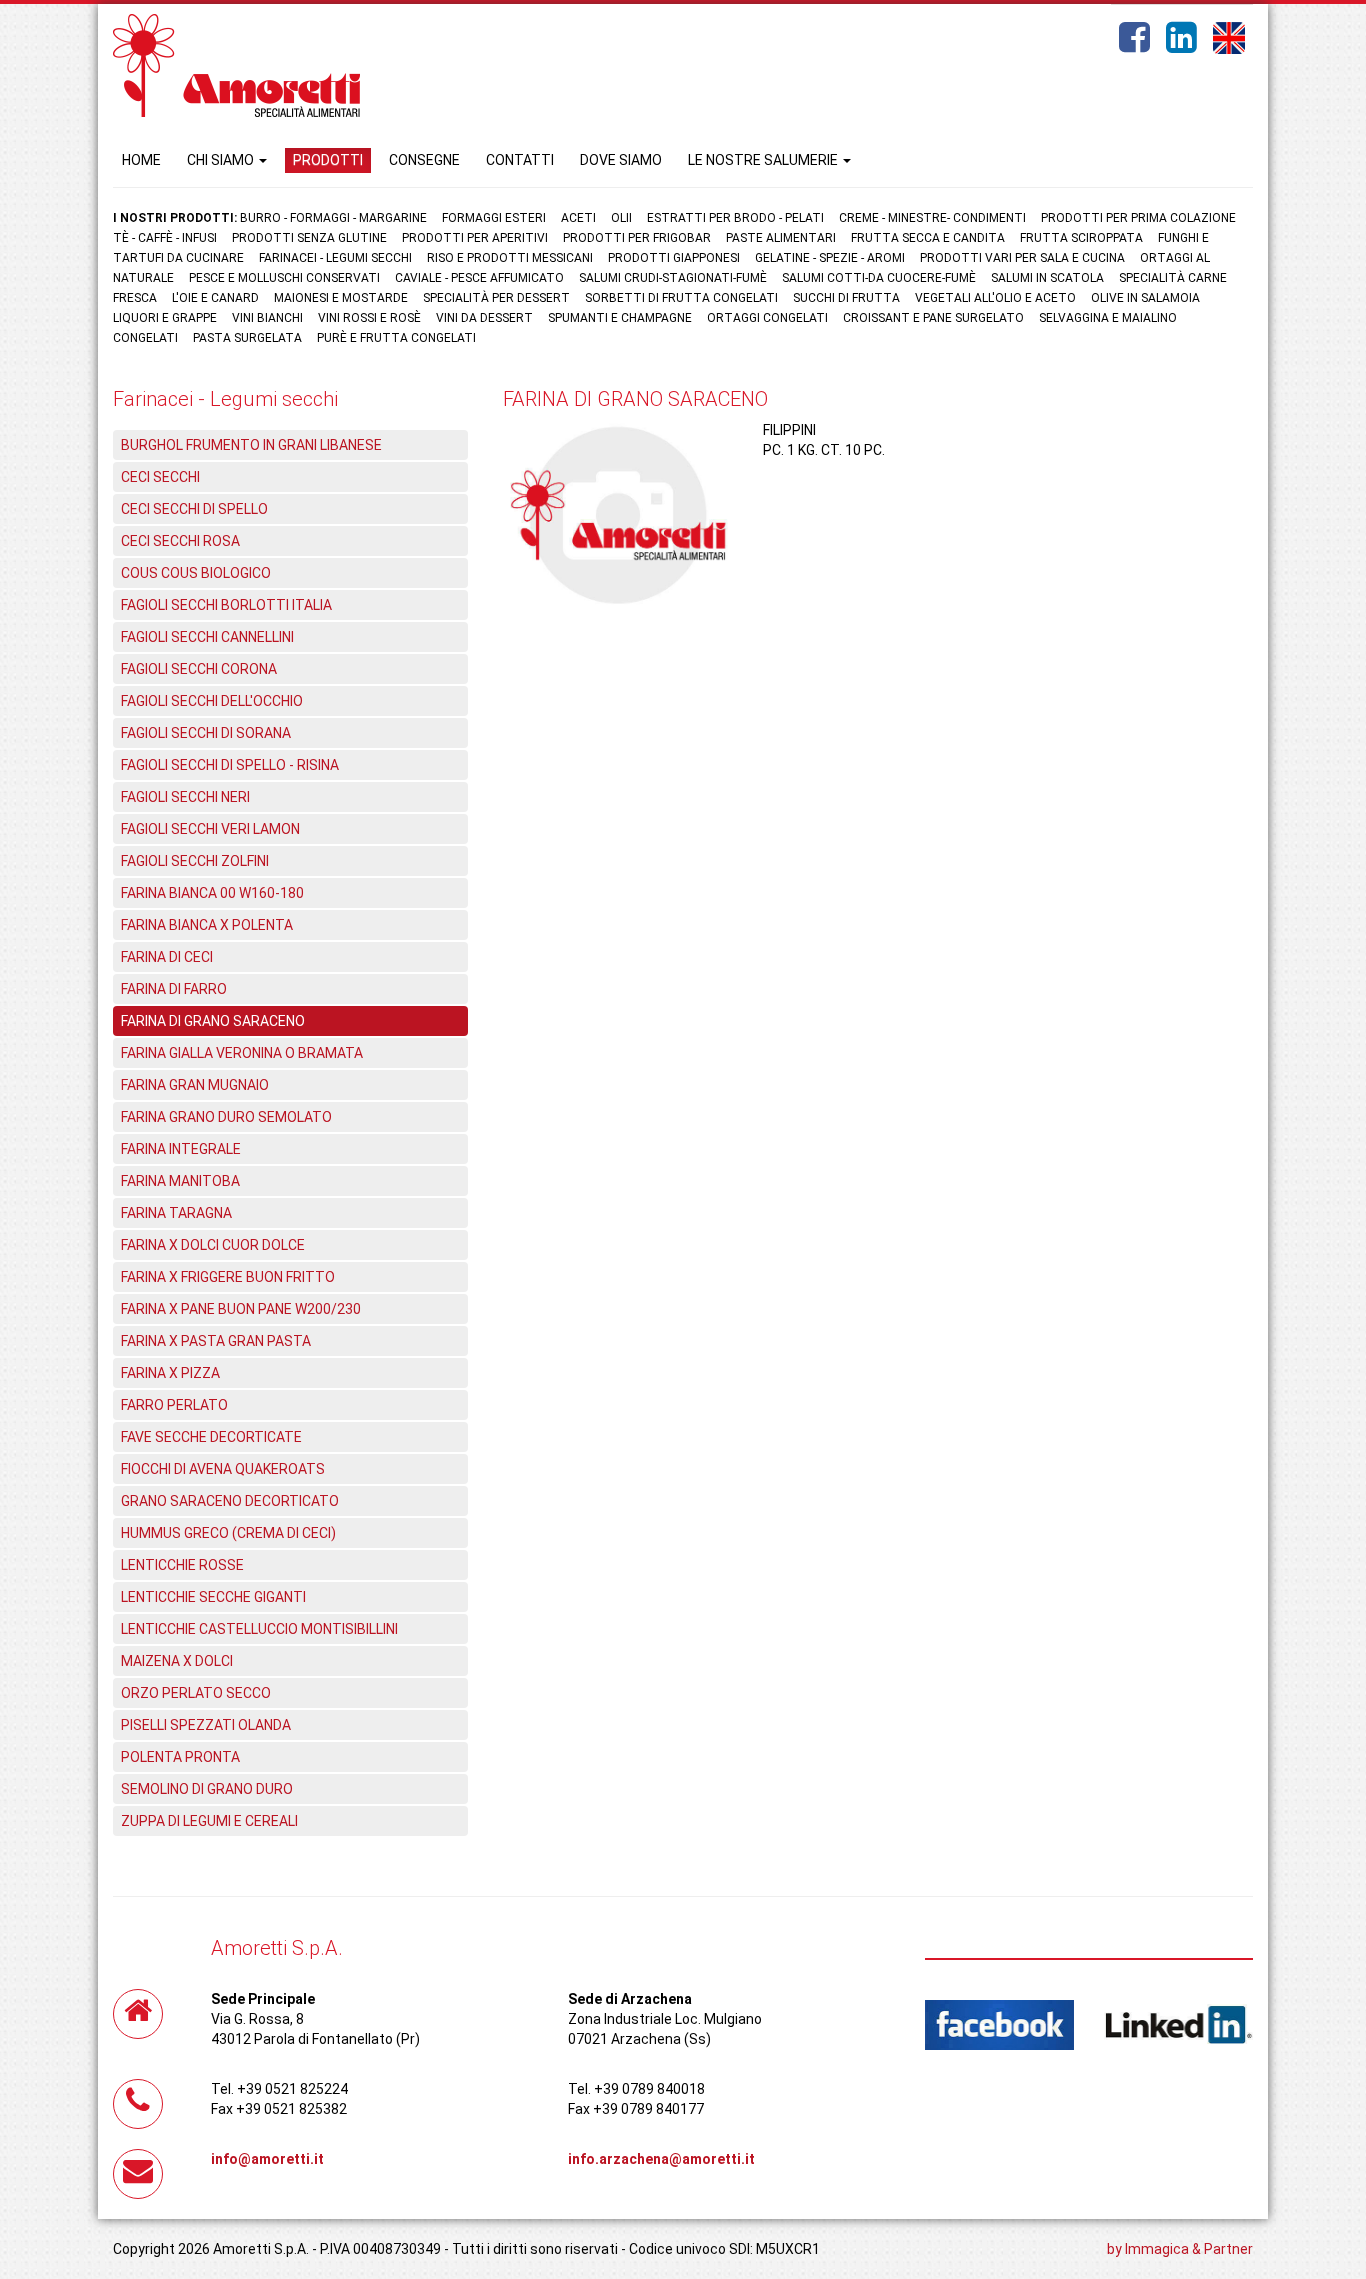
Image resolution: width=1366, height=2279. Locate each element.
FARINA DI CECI (167, 957)
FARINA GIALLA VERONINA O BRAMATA (242, 1053)
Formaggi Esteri (494, 218)
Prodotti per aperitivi (475, 238)
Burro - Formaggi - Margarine (333, 218)
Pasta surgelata (247, 338)
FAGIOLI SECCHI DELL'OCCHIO (212, 701)
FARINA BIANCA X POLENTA (207, 925)
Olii (621, 218)
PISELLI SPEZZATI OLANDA (206, 1725)
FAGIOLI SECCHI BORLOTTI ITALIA (226, 605)
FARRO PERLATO (174, 1405)
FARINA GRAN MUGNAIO (195, 1085)
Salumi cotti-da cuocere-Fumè (879, 278)
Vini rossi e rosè (369, 318)
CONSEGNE (424, 160)
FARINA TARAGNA (176, 1213)
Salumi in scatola (1047, 278)
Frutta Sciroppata (1081, 238)
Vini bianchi (267, 318)
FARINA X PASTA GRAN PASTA (216, 1341)
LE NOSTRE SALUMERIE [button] (764, 160)
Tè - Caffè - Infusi (165, 238)
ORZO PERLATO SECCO (196, 1693)
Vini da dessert (484, 318)
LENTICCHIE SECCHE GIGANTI (213, 1597)
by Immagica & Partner (1180, 2249)
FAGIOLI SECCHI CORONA (199, 669)
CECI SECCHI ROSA (180, 541)
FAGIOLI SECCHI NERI (185, 797)
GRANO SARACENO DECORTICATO (230, 1501)
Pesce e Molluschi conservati (284, 278)
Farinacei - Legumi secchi (335, 258)
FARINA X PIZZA (170, 1373)
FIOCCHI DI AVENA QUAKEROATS (223, 1469)
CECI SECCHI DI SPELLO (194, 509)
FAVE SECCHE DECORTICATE (211, 1437)
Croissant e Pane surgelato (933, 318)
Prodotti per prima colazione (1138, 218)
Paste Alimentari (781, 238)
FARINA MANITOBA (180, 1181)
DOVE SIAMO (621, 160)
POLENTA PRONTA (180, 1757)
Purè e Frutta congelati (396, 338)
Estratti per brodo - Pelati (735, 218)
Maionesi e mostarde (341, 298)
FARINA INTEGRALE (181, 1149)
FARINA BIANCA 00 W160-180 (212, 893)
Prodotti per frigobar (637, 238)
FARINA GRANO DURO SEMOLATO (226, 1117)
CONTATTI (520, 160)
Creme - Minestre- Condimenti (932, 218)
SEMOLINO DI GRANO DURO (207, 1789)
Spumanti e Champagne (620, 318)
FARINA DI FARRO (174, 989)
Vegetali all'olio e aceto (995, 298)
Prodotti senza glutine (309, 238)
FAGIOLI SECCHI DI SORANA (206, 733)
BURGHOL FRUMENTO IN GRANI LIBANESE (251, 445)
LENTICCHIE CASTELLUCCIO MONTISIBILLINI (259, 1629)
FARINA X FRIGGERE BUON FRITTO (228, 1277)
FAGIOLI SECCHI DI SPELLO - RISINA (230, 765)
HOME (141, 160)
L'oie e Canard (215, 298)
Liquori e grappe (165, 318)
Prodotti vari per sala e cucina (1022, 258)
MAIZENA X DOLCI (177, 1661)
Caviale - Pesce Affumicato (481, 278)
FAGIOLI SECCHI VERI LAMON (210, 829)
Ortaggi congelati (767, 318)
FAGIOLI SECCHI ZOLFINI (195, 861)
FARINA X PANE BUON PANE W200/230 (241, 1309)
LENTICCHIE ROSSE (182, 1565)
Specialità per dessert (496, 298)
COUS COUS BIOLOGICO (196, 573)
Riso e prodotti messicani (510, 258)
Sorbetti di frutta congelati (681, 298)
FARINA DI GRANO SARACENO (213, 1021)
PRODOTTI (328, 160)
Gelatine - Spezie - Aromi (830, 258)
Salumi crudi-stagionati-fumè (673, 278)
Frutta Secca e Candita (928, 238)
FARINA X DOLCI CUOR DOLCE (213, 1245)
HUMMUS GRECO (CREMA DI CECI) (228, 1533)
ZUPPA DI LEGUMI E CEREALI (209, 1821)
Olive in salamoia (1145, 298)
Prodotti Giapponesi (674, 258)
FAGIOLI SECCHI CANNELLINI (207, 637)
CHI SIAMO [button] (222, 160)
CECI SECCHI (160, 477)
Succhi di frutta (846, 298)
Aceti (578, 218)
